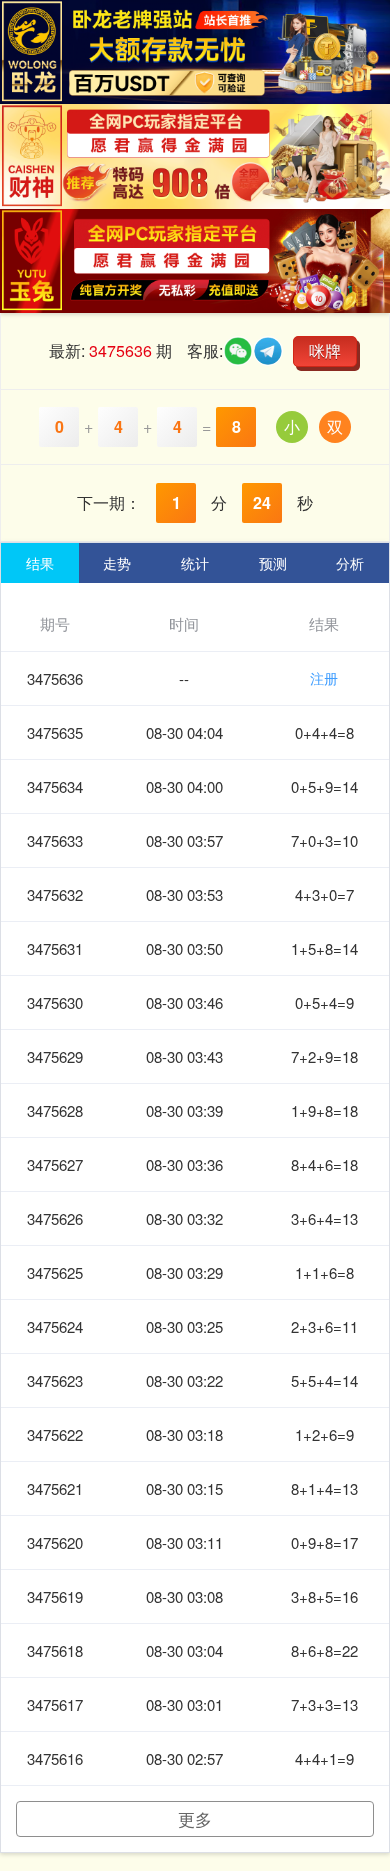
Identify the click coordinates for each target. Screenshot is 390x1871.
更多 (195, 1818)
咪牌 (325, 350)
